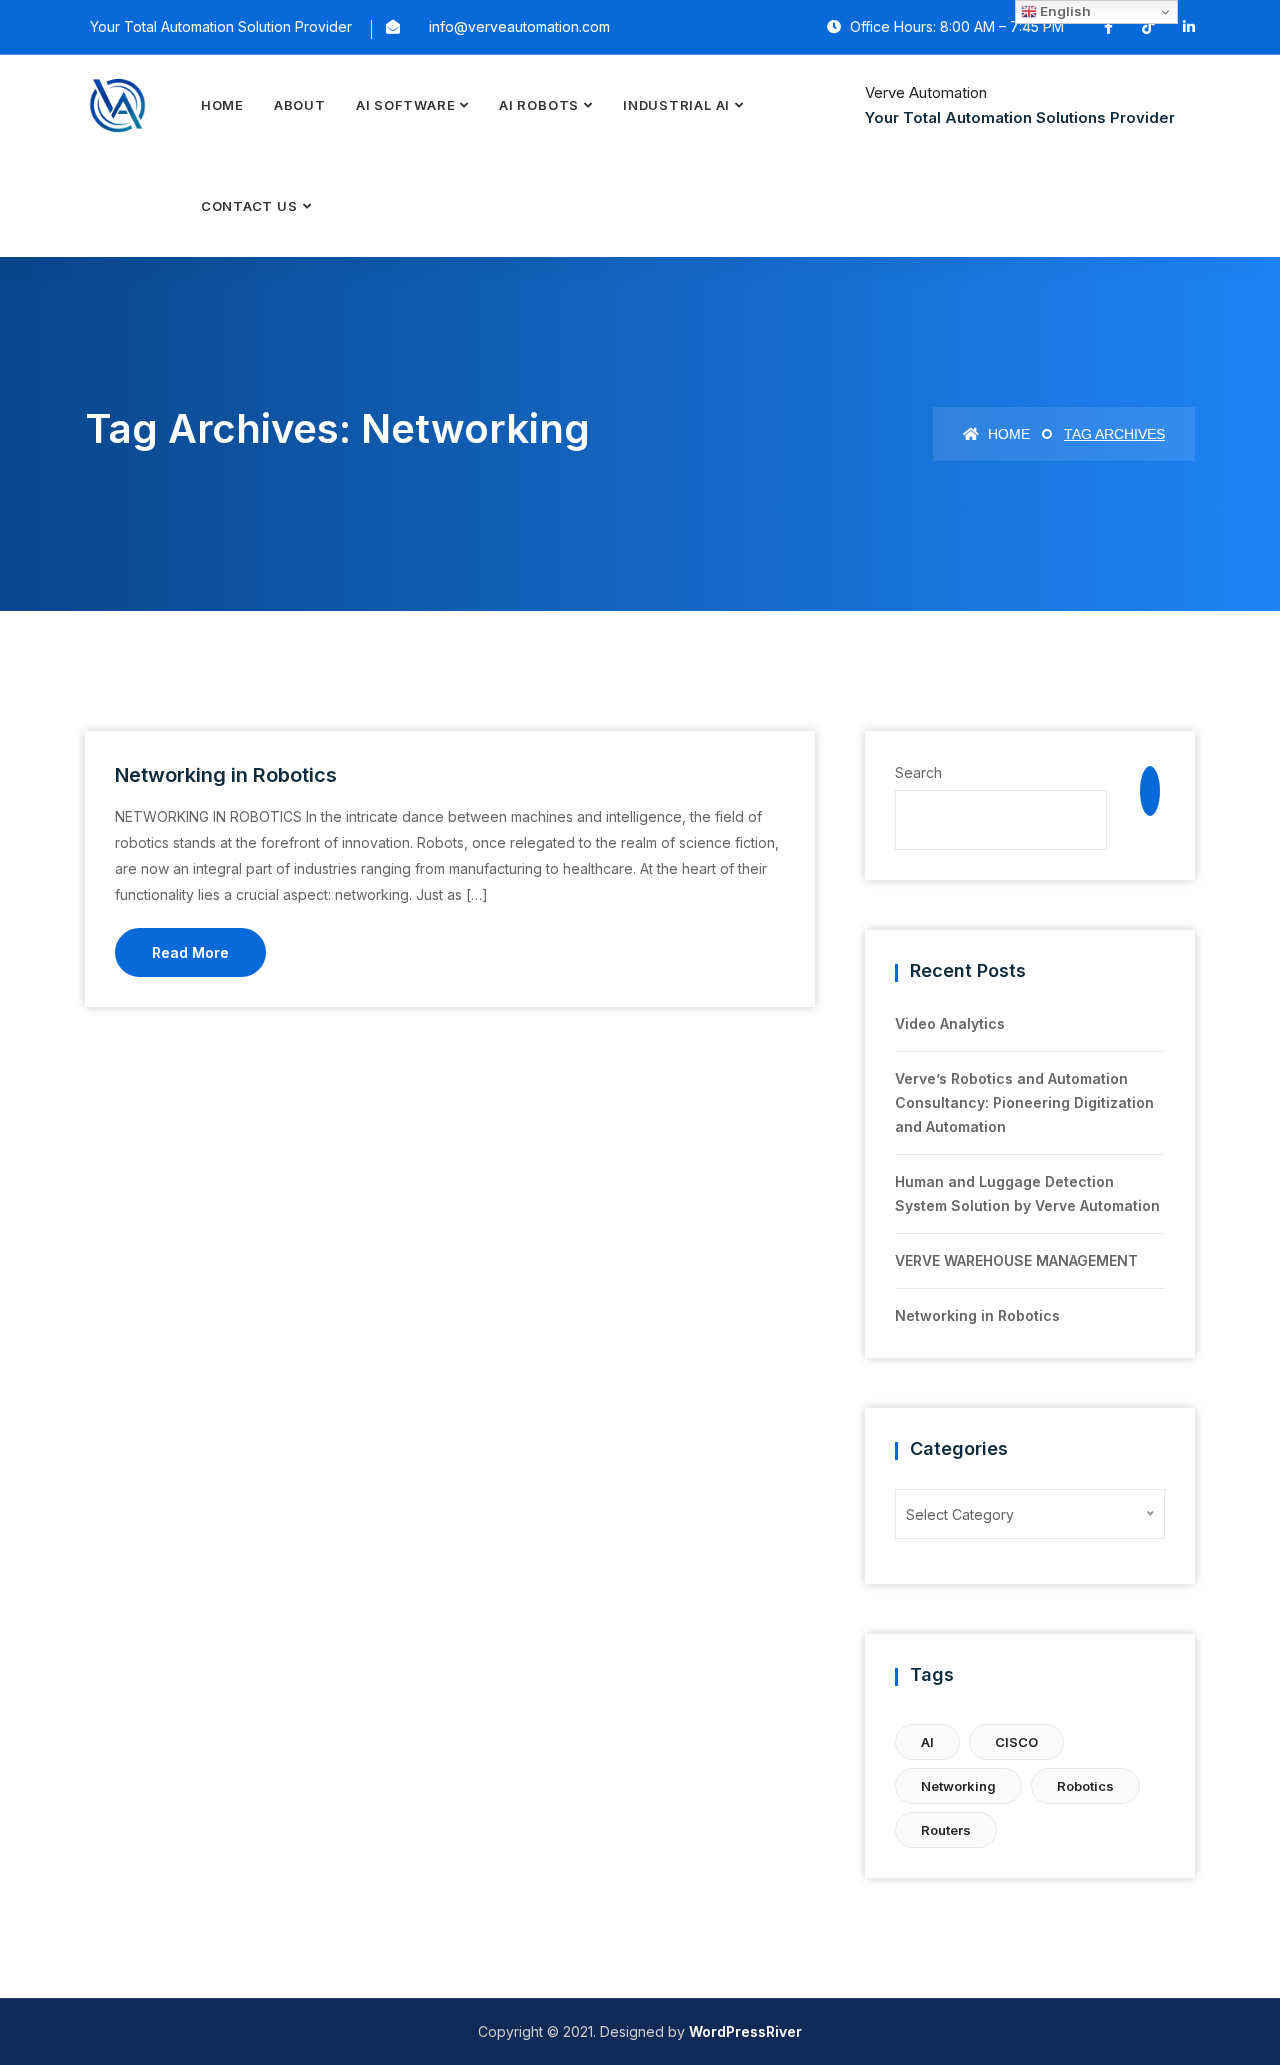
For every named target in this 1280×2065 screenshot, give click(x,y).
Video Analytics (950, 1023)
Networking (958, 1786)
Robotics (1085, 1786)
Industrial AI (676, 105)
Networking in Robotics (226, 775)
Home (222, 105)
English (1064, 11)
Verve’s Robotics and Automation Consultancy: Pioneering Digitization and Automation (1024, 1102)
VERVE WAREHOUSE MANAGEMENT (1016, 1260)
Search (918, 772)
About (300, 105)
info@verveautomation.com (519, 26)
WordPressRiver (745, 2031)
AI (927, 1742)
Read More (190, 952)
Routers (946, 1830)
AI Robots (539, 105)
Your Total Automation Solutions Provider (1020, 117)
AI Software (406, 105)
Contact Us (249, 206)
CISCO (1016, 1742)
